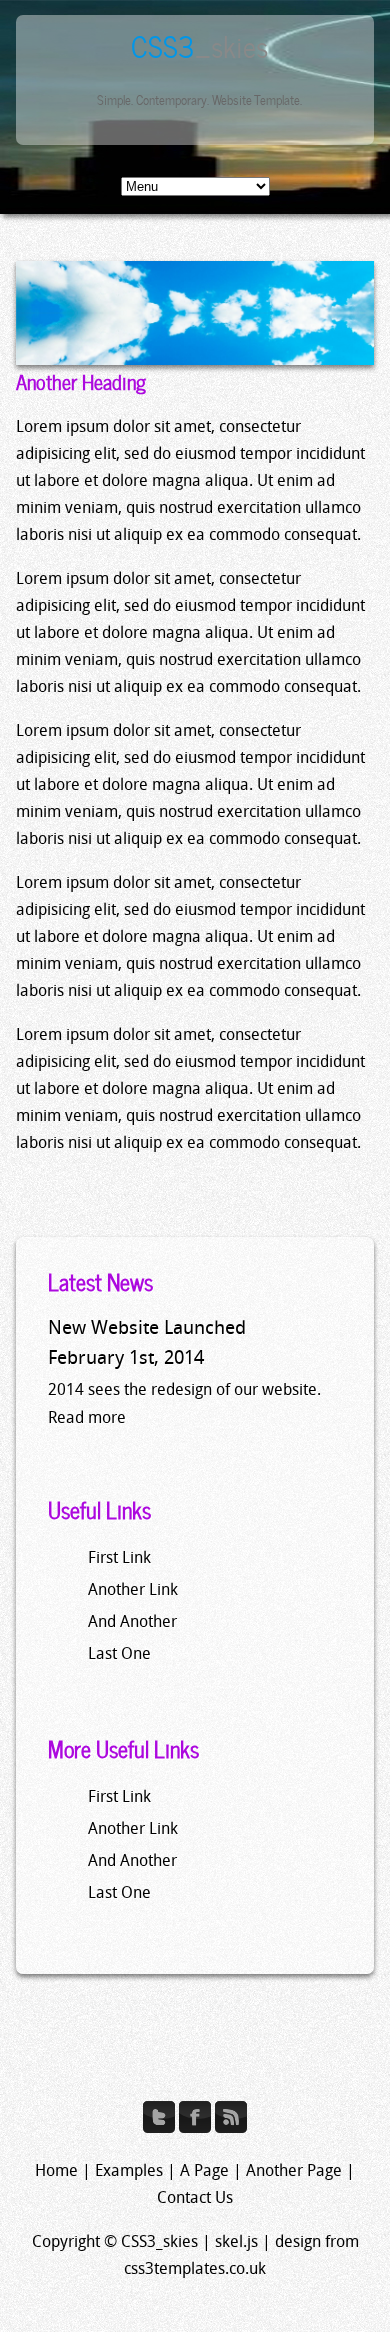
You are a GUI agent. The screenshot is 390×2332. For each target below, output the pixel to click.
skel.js (236, 2243)
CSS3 (199, 44)
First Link (119, 1559)
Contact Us (195, 2199)
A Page (204, 2172)
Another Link (133, 1591)
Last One (119, 1655)
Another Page (294, 2172)
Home (56, 2172)
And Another (132, 1623)
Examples (129, 2172)
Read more (87, 1419)
